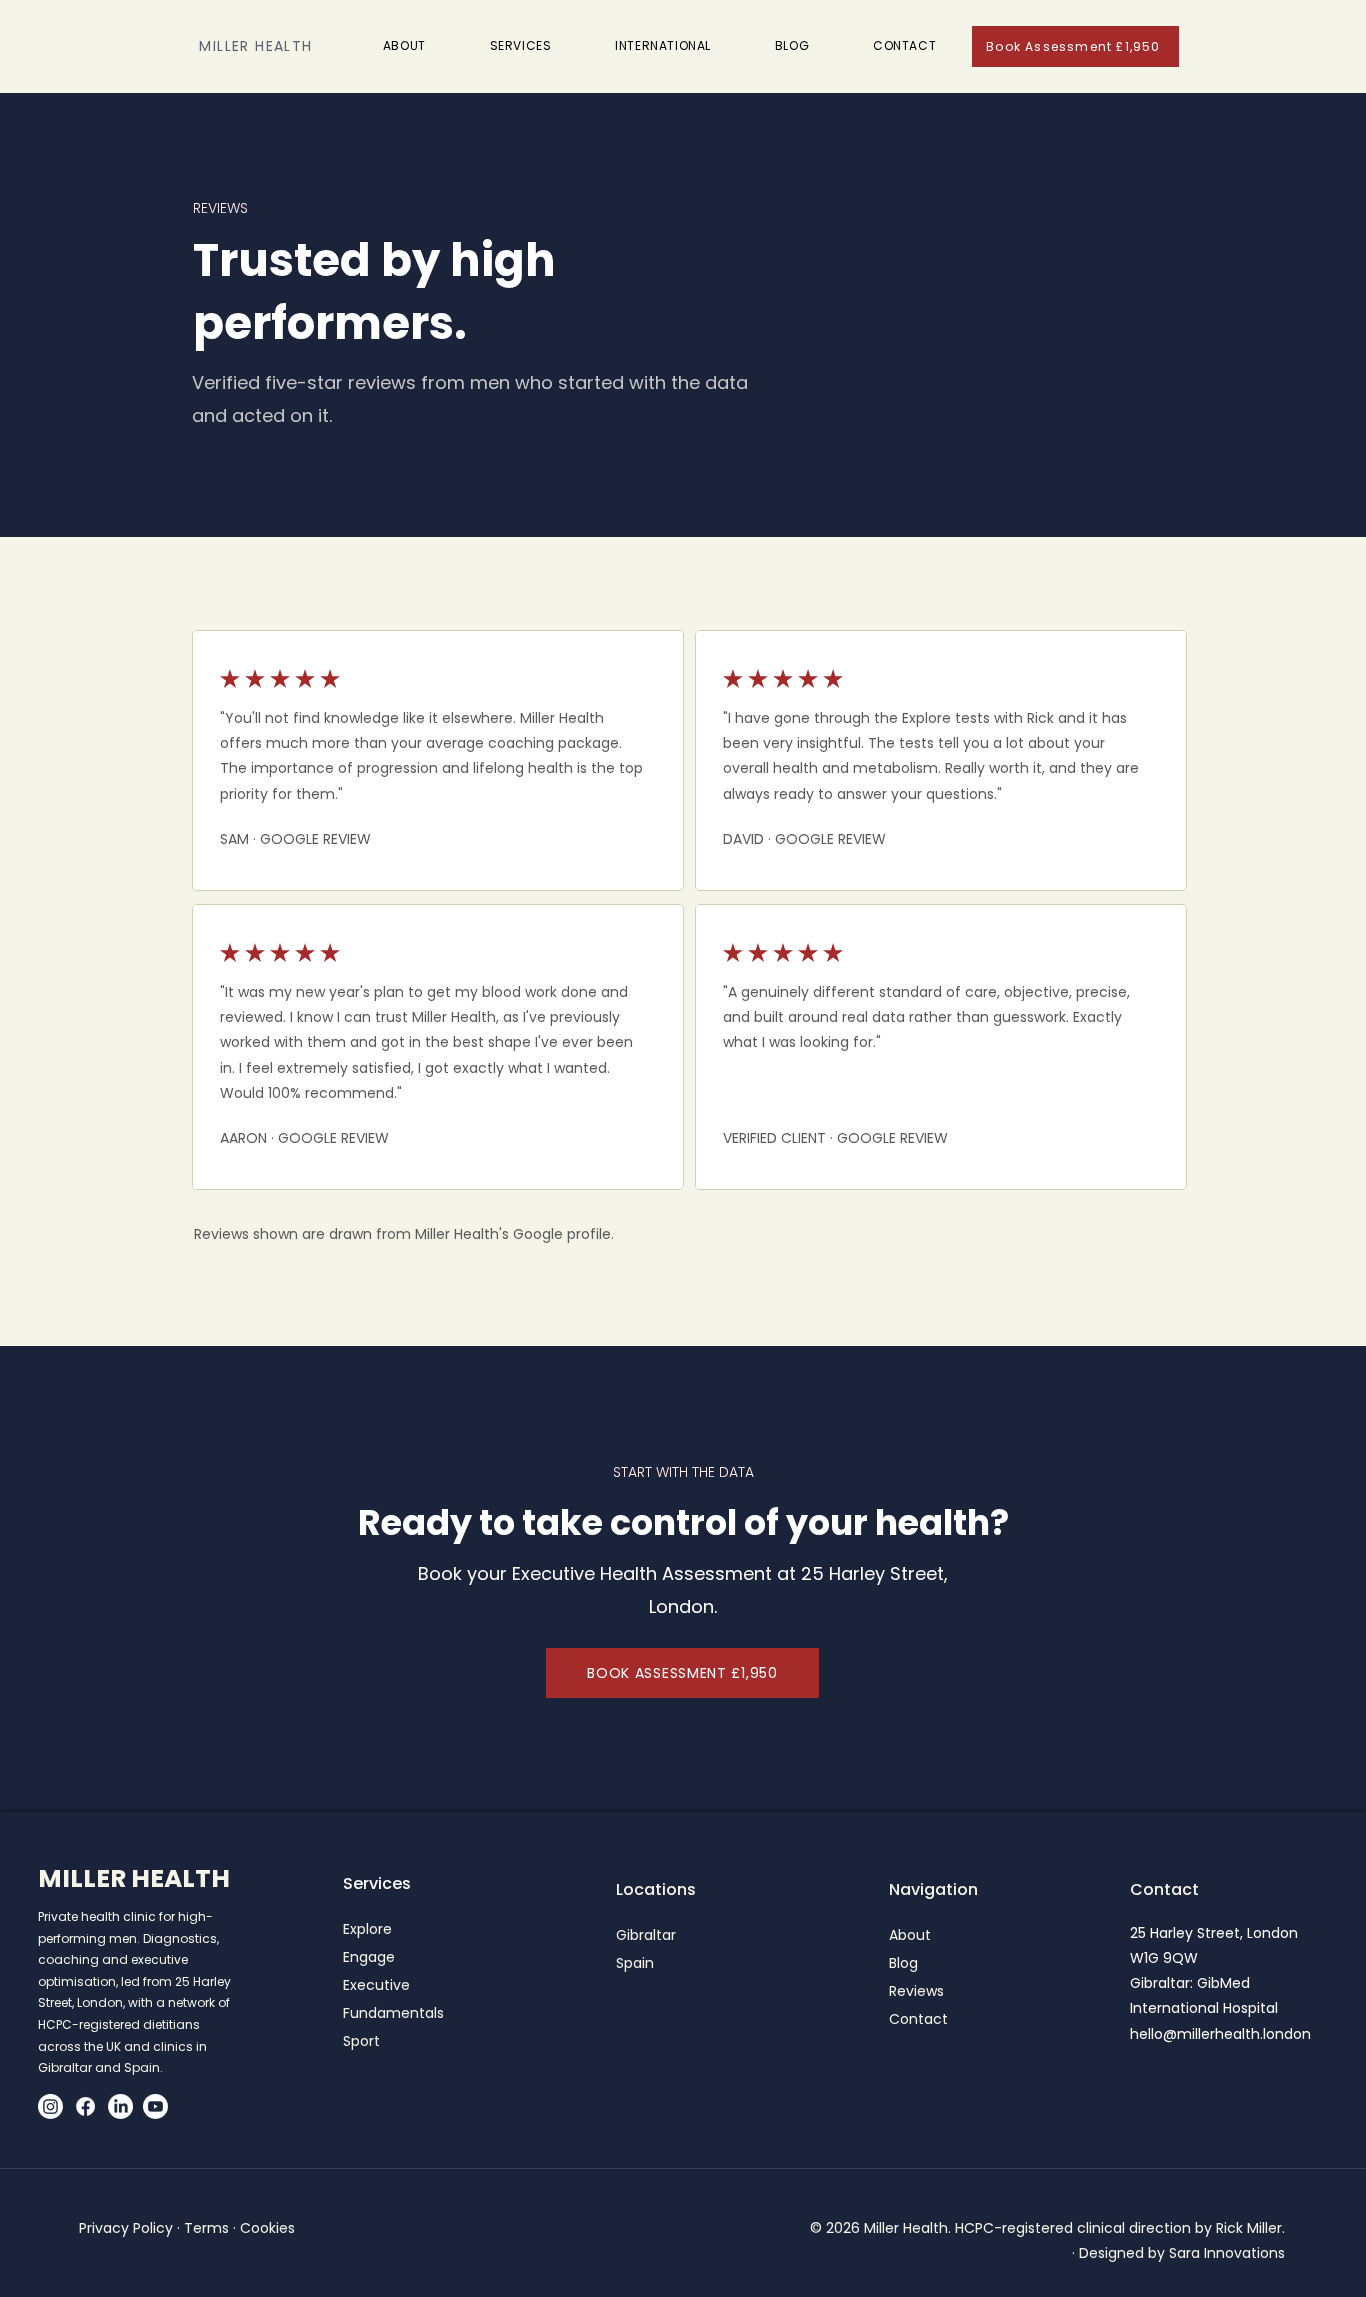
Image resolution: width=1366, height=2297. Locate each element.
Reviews (916, 1991)
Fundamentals (393, 2013)
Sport (361, 2041)
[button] (521, 46)
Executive (376, 1985)
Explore (367, 1929)
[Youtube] (155, 2106)
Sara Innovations (1227, 2253)
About (910, 1935)
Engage (369, 1957)
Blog (903, 1963)
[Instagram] (50, 2106)
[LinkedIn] (120, 2106)
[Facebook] (85, 2106)
